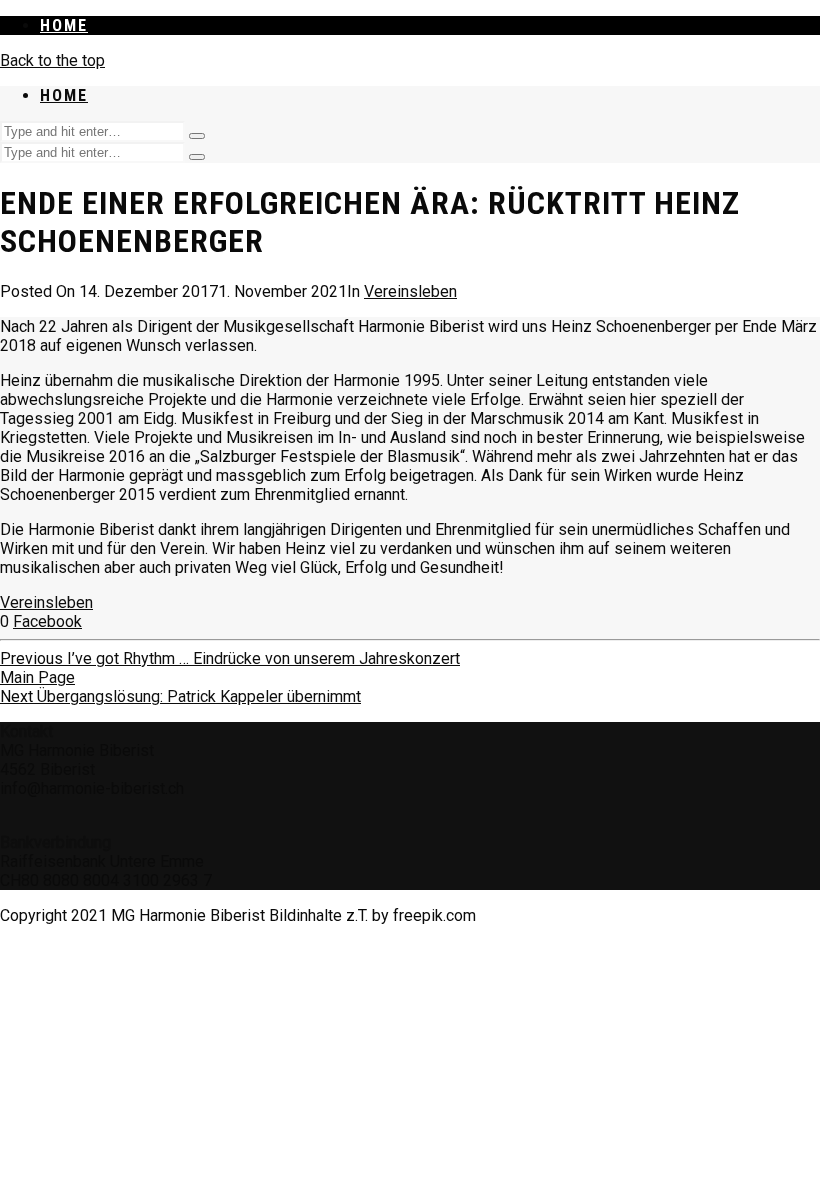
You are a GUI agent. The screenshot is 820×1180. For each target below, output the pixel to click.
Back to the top (52, 60)
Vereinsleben (410, 291)
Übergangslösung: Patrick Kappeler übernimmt (180, 696)
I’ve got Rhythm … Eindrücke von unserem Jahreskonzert (230, 658)
